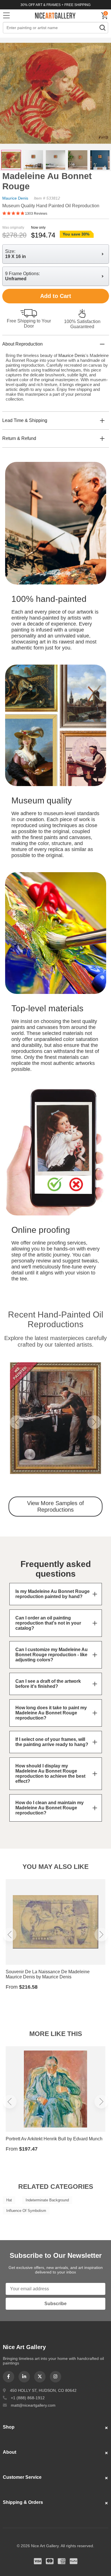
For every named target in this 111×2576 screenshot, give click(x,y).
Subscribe (55, 2304)
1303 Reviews (36, 214)
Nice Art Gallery (55, 15)
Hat (9, 2200)
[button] (17, 1422)
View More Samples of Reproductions (55, 1506)
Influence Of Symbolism (26, 2211)
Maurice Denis (15, 198)
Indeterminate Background (47, 2200)
